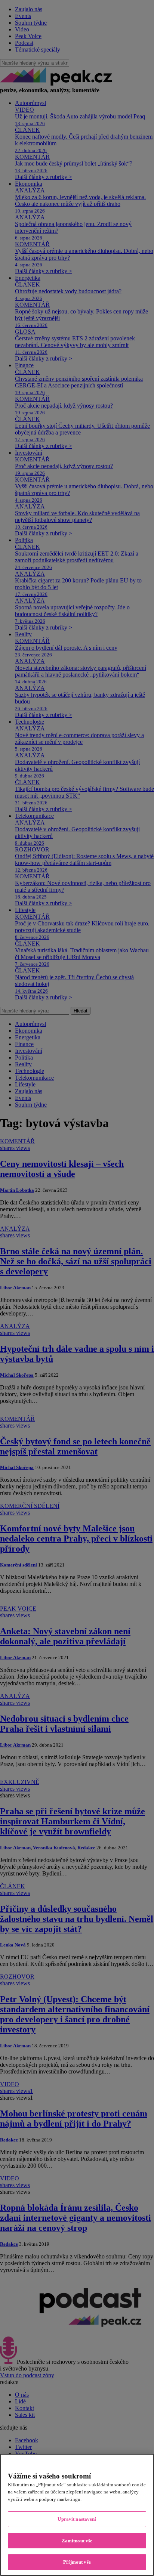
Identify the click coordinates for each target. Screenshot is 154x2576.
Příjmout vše (77, 2562)
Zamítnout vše (77, 2541)
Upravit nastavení (77, 2519)
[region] (77, 2515)
